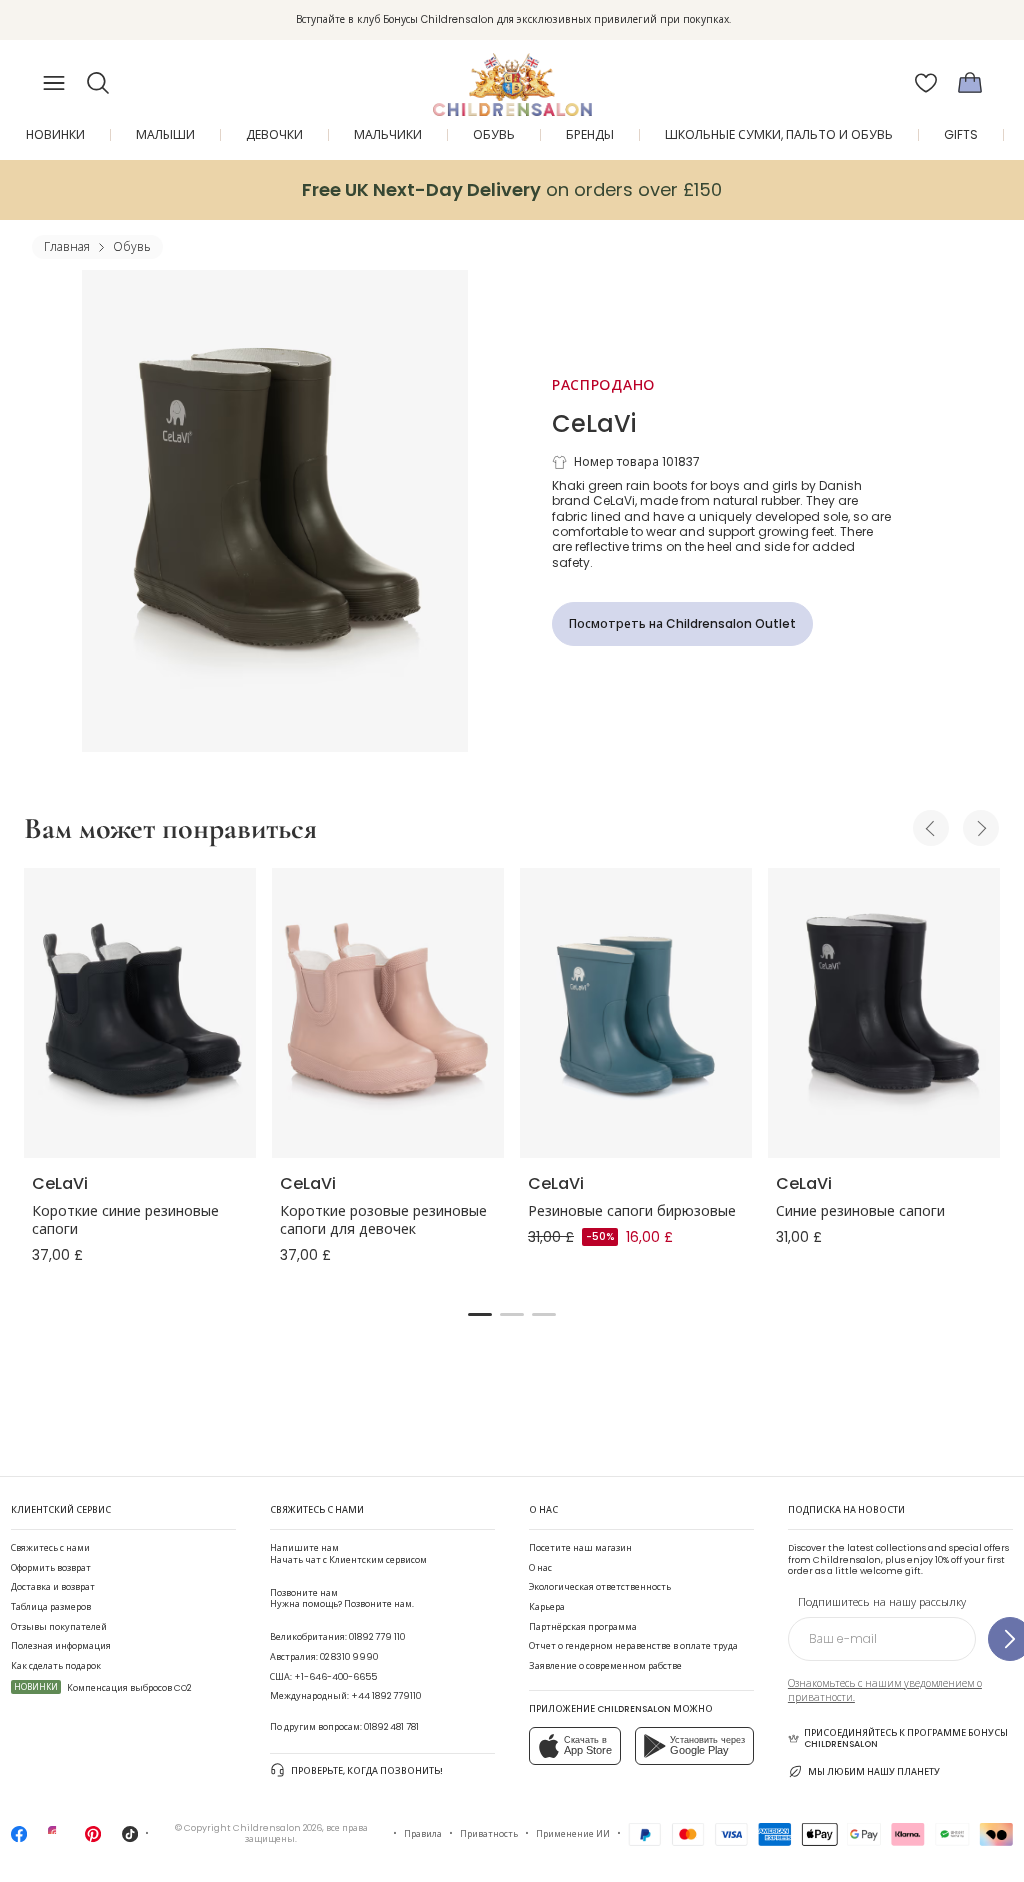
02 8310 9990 (349, 1657)
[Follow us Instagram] (56, 1840)
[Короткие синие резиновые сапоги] (140, 1013)
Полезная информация (61, 1646)
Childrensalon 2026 (277, 1828)
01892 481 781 (391, 1727)
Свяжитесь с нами (50, 1548)
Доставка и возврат (53, 1587)
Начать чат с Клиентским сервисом (348, 1554)
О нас (540, 1568)
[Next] (981, 828)
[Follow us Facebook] (19, 1840)
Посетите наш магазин (580, 1548)
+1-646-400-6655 (335, 1677)
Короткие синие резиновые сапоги (125, 1220)
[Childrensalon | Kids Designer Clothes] (512, 77)
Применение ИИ (573, 1834)
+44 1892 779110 (386, 1696)
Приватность (489, 1834)
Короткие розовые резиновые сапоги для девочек (383, 1220)
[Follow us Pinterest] (93, 1840)
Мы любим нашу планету (874, 1772)
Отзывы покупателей (59, 1627)
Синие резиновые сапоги (860, 1211)
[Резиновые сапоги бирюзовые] (636, 1013)
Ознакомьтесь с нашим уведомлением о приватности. (885, 1690)
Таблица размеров (51, 1607)
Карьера (547, 1607)
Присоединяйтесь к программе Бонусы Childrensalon (906, 1739)
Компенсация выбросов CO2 (102, 1688)
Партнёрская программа (583, 1627)
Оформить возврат (51, 1568)
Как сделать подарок (56, 1666)
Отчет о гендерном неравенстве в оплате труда (633, 1646)
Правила (423, 1834)
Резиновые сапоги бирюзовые (632, 1211)
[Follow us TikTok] (130, 1840)
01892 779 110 (377, 1637)
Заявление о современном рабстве (605, 1666)
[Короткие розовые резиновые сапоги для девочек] (388, 1013)
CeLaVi (594, 423)
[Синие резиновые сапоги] (884, 1013)
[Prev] (931, 828)
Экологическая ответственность (600, 1587)
